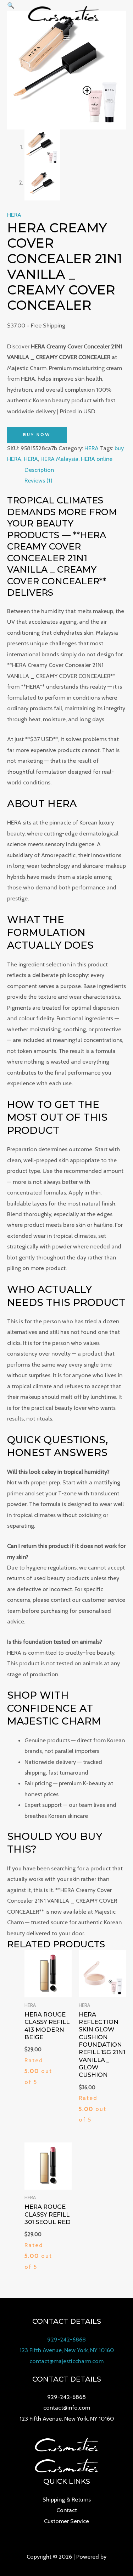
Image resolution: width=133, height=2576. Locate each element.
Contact (67, 2510)
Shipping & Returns (67, 2499)
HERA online (97, 459)
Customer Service (66, 2521)
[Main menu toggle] (66, 38)
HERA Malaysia (59, 459)
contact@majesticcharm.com (66, 2361)
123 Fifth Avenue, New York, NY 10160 (67, 2350)
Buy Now (37, 435)
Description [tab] (39, 470)
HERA (14, 215)
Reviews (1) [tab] (38, 480)
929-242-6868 (66, 2339)
